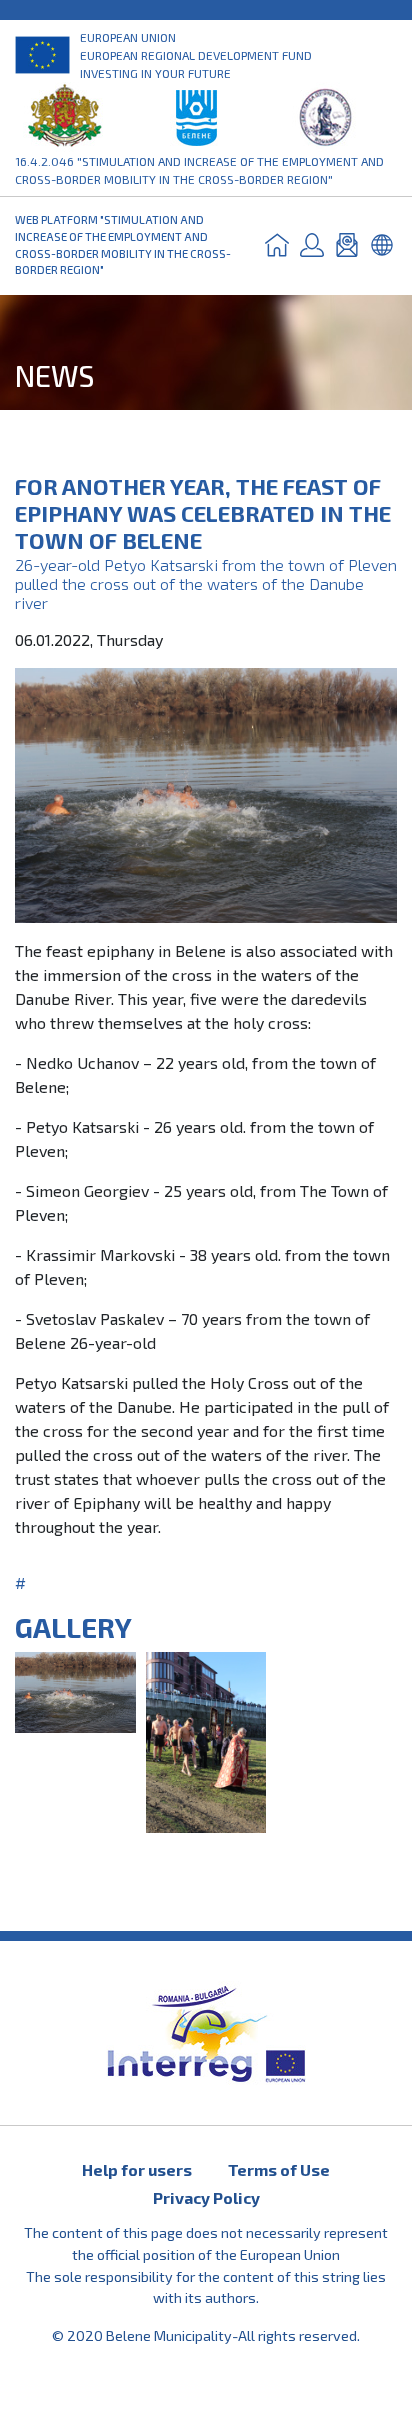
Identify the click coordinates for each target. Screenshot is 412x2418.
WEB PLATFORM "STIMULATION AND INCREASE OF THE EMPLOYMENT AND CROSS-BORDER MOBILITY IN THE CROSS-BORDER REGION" (123, 244)
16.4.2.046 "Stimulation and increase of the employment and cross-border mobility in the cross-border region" (199, 170)
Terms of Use (279, 2169)
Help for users (137, 2169)
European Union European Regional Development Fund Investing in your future (196, 55)
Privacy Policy (206, 2197)
